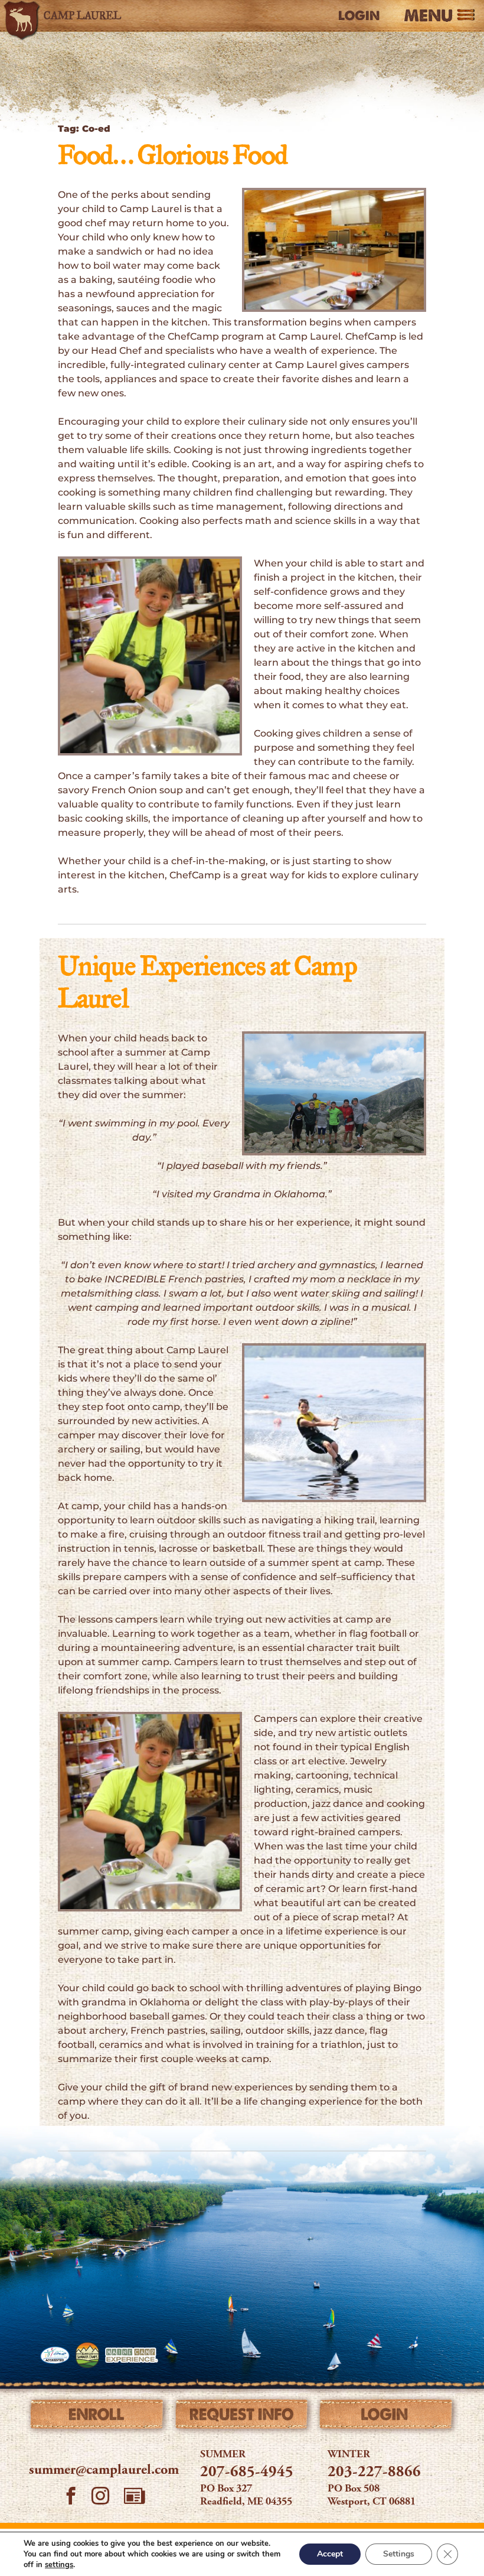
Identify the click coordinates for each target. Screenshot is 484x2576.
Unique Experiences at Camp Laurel (207, 984)
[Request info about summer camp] (242, 2417)
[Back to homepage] (73, 16)
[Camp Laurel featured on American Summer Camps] (87, 2355)
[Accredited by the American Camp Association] (55, 2355)
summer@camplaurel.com (104, 2471)
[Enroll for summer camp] (98, 2417)
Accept (330, 2554)
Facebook (71, 2497)
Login (359, 16)
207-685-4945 (247, 2473)
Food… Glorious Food (173, 157)
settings (59, 2565)
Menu (428, 16)
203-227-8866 (374, 2473)
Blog (135, 2496)
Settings (399, 2554)
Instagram (100, 2497)
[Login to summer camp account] (386, 2417)
